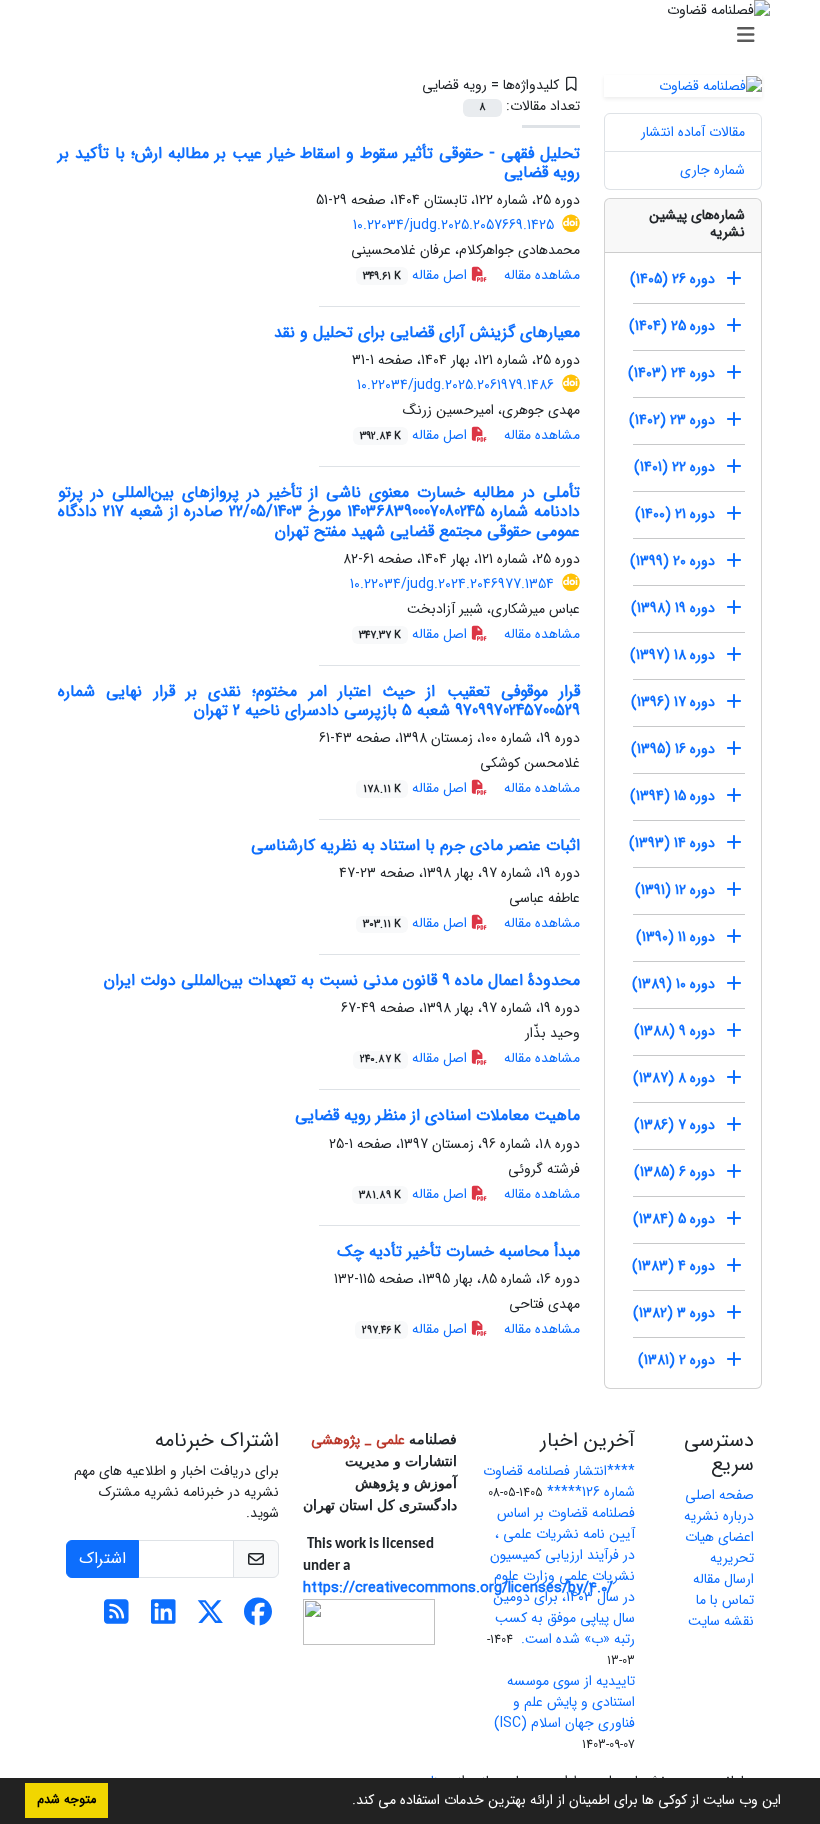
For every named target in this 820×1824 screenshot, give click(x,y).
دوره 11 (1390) (675, 937)
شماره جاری (712, 170)
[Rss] (116, 1618)
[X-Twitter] (210, 1618)
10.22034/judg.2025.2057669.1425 (453, 225)
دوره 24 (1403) (671, 373)
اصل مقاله (417, 275)
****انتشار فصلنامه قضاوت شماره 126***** (559, 1481)
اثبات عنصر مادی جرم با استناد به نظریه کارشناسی (415, 845)
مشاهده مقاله (542, 275)
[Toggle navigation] (416, 36)
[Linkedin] (163, 1618)
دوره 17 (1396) (673, 702)
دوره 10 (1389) (673, 984)
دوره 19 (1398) (673, 608)
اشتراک (102, 1558)
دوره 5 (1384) (674, 1219)
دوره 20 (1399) (672, 561)
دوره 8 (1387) (674, 1078)
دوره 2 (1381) (676, 1360)
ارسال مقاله (723, 1579)
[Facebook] (257, 1618)
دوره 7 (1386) (674, 1125)
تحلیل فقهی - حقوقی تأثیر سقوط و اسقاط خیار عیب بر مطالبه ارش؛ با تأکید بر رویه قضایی (319, 163)
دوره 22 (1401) (674, 467)
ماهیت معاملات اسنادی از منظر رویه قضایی (437, 1115)
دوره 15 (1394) (672, 796)
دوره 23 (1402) (672, 420)
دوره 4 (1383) (673, 1266)
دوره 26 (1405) (672, 279)
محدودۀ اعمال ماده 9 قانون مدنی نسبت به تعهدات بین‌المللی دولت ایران (342, 980)
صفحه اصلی (719, 1495)
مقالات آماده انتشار (693, 132)
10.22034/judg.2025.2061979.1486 (455, 385)
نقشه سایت (721, 1621)
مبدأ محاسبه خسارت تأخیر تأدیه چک (458, 1251)
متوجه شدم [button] (66, 1800)
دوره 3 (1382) (674, 1313)
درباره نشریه (719, 1516)
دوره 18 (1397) (672, 655)
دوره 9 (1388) (674, 1031)
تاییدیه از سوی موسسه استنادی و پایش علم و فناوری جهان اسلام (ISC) (564, 1702)
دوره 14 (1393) (672, 843)
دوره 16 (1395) (673, 749)
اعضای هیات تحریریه (719, 1547)
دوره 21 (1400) (675, 514)
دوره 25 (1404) (672, 326)
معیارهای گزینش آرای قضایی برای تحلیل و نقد (427, 332)
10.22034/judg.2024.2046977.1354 (452, 584)
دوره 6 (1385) (674, 1172)
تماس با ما (725, 1600)
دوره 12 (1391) (675, 890)
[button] (345, 1802)
